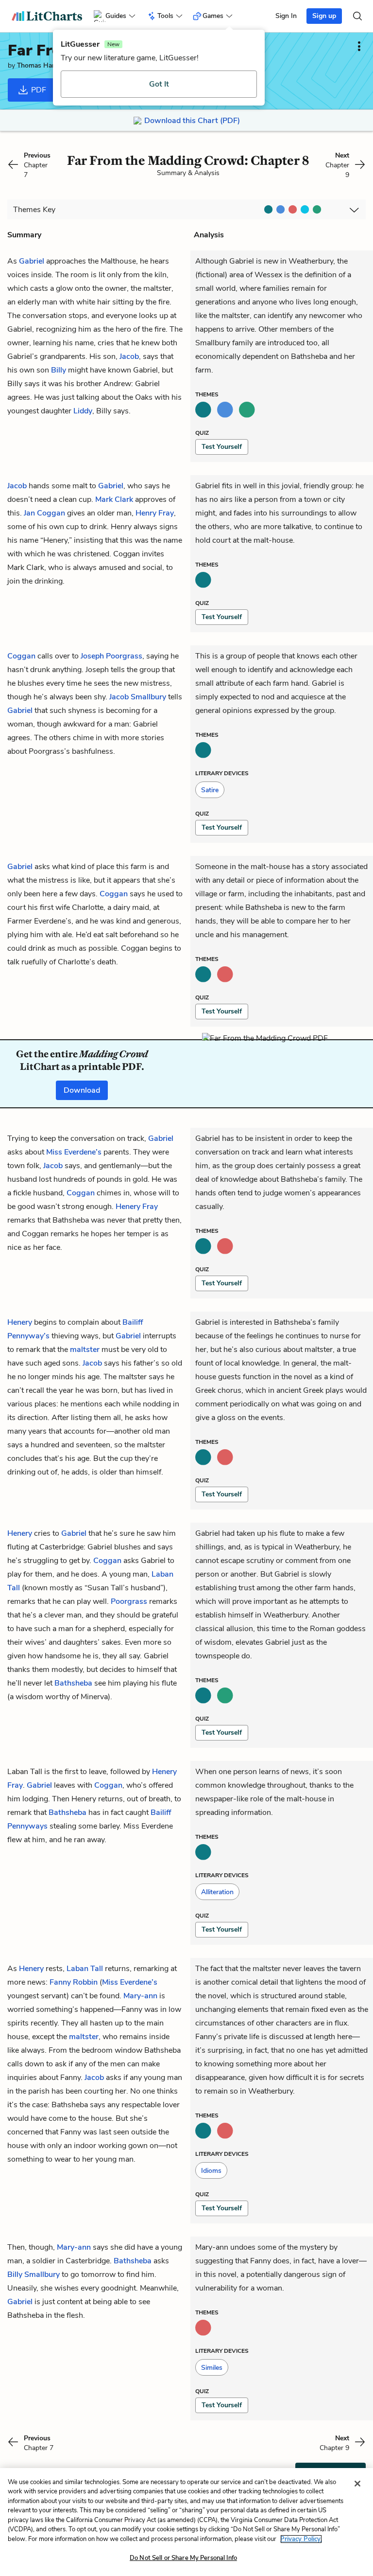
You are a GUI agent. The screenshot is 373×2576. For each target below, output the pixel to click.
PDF (38, 90)
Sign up (324, 16)
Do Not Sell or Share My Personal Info (183, 2558)
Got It (159, 84)
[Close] (357, 2484)
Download (82, 1090)
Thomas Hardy (39, 65)
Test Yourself (222, 447)
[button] (210, 790)
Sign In (286, 16)
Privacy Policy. (301, 2539)
